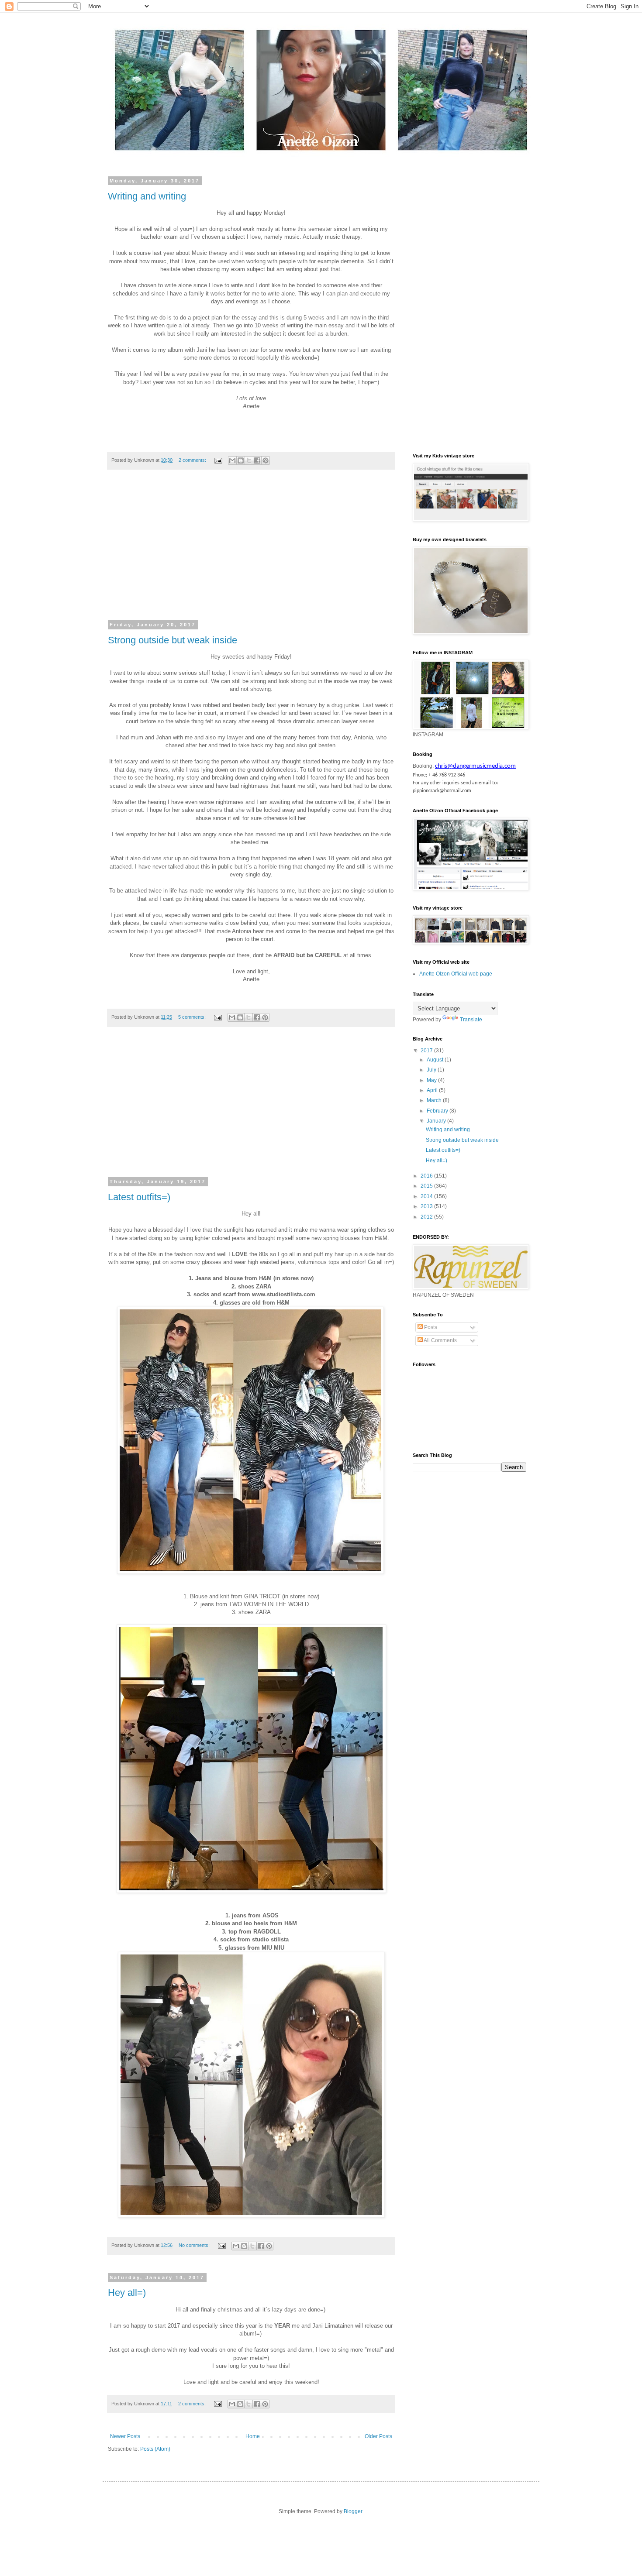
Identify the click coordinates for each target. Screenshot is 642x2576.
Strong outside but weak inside (173, 640)
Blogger (353, 2511)
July (432, 1070)
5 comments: (193, 1017)
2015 (427, 1186)
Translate (471, 1020)
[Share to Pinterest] (266, 460)
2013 (427, 1206)
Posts (430, 1327)
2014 (427, 1196)
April (433, 1090)
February (438, 1111)
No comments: (195, 2245)
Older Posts (378, 2436)
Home (253, 2436)
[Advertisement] (251, 550)
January (437, 1121)
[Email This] (232, 460)
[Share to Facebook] (257, 460)
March (435, 1100)
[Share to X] (249, 460)
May (432, 1080)
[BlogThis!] (241, 460)
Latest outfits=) (139, 1197)
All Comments (440, 1340)
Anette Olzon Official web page (456, 974)
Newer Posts (125, 2436)
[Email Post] (218, 460)
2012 (427, 1217)
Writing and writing (147, 196)
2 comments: (193, 460)
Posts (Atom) (155, 2449)
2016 (427, 1176)
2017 (427, 1051)
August (436, 1060)
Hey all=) (127, 2293)
